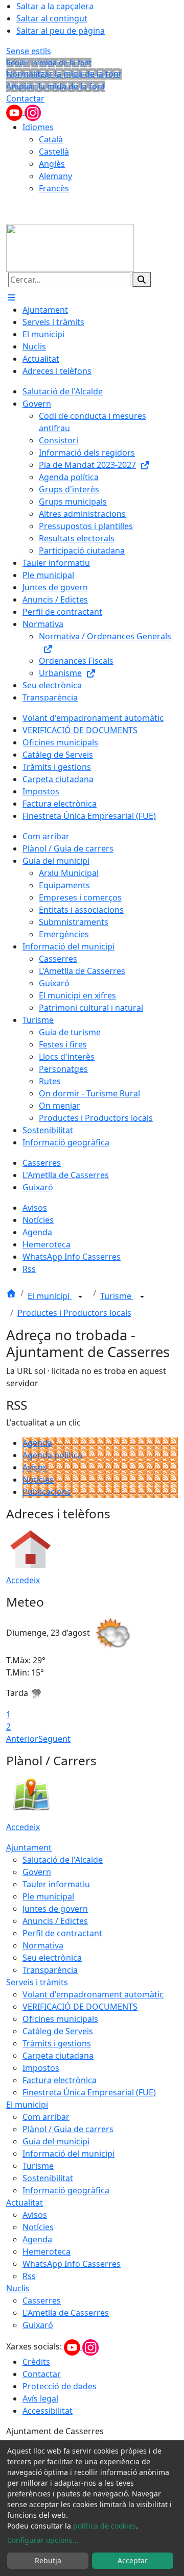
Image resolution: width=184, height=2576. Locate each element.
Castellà (54, 152)
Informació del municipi (68, 2154)
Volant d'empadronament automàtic (93, 1994)
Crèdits (36, 2362)
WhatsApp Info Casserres (72, 2264)
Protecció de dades (60, 2386)
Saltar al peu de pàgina (61, 31)
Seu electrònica (52, 1958)
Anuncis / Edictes (55, 1921)
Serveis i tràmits (37, 1982)
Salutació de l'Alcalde (63, 1860)
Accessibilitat (48, 2411)
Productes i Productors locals (74, 1313)
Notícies (38, 1480)
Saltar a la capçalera (55, 6)
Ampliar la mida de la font (56, 86)
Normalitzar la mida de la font (64, 74)
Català (51, 139)
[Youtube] (15, 112)
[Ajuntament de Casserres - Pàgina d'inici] (70, 247)
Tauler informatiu (56, 1884)
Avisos (35, 1467)
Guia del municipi (56, 2141)
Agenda (37, 1443)
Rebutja (48, 2560)
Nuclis (18, 2288)
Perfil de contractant (62, 1933)
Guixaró (38, 2325)
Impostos (41, 2068)
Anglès (52, 164)
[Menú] (11, 297)
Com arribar (46, 2117)
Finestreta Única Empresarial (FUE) (89, 2092)
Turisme (117, 1296)
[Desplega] (80, 1297)
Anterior (22, 1739)
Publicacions (47, 1492)
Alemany (55, 176)
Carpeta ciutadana (58, 2056)
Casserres (42, 2300)
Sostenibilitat (48, 2178)
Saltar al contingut (52, 18)
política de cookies (105, 2526)
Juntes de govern (55, 1909)
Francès (54, 188)
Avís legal (40, 2398)
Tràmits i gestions (57, 2043)
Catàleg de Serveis (58, 2031)
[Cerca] (142, 280)
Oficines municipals (60, 2019)
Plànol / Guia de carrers (68, 2129)
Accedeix (23, 1580)
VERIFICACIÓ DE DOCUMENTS (80, 2007)
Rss (29, 2276)
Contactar (25, 98)
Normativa (43, 1945)
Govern (37, 1872)
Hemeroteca (47, 2252)
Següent (54, 1739)
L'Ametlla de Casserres (66, 2313)
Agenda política (52, 1455)
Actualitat (25, 2203)
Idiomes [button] (38, 127)
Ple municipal (48, 1896)
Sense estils (29, 51)
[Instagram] (33, 112)
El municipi (50, 1296)
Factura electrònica (60, 2080)
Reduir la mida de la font (49, 62)
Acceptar (133, 2560)
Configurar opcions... (43, 2540)
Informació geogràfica (66, 2190)
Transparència (50, 1970)
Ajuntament (29, 1847)
